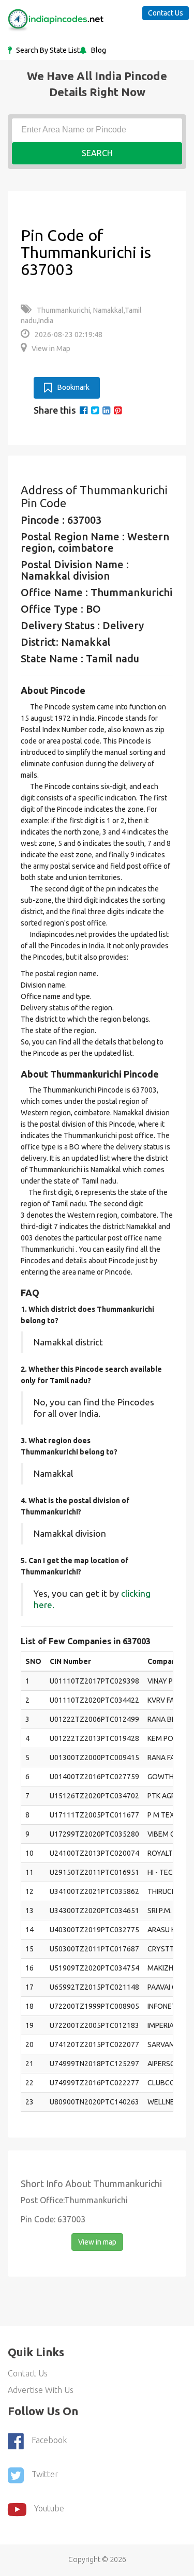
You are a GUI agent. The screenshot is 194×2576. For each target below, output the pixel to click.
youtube (49, 2508)
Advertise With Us (41, 2390)
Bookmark (73, 387)
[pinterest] (118, 410)
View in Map (51, 348)
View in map (97, 2242)
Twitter (45, 2474)
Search (97, 153)
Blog (98, 50)
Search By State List (47, 50)
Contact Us (166, 13)
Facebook (49, 2440)
